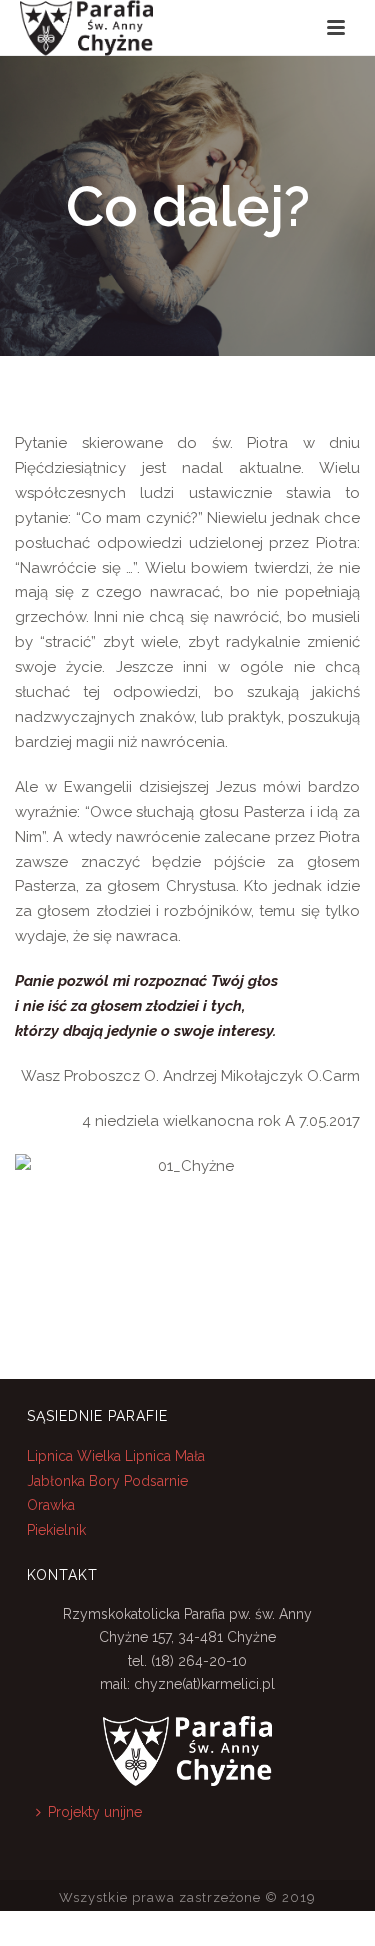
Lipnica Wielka (76, 1456)
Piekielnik (56, 1530)
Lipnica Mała (165, 1456)
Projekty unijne (95, 1812)
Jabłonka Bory (73, 1481)
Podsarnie (156, 1481)
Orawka (51, 1505)
